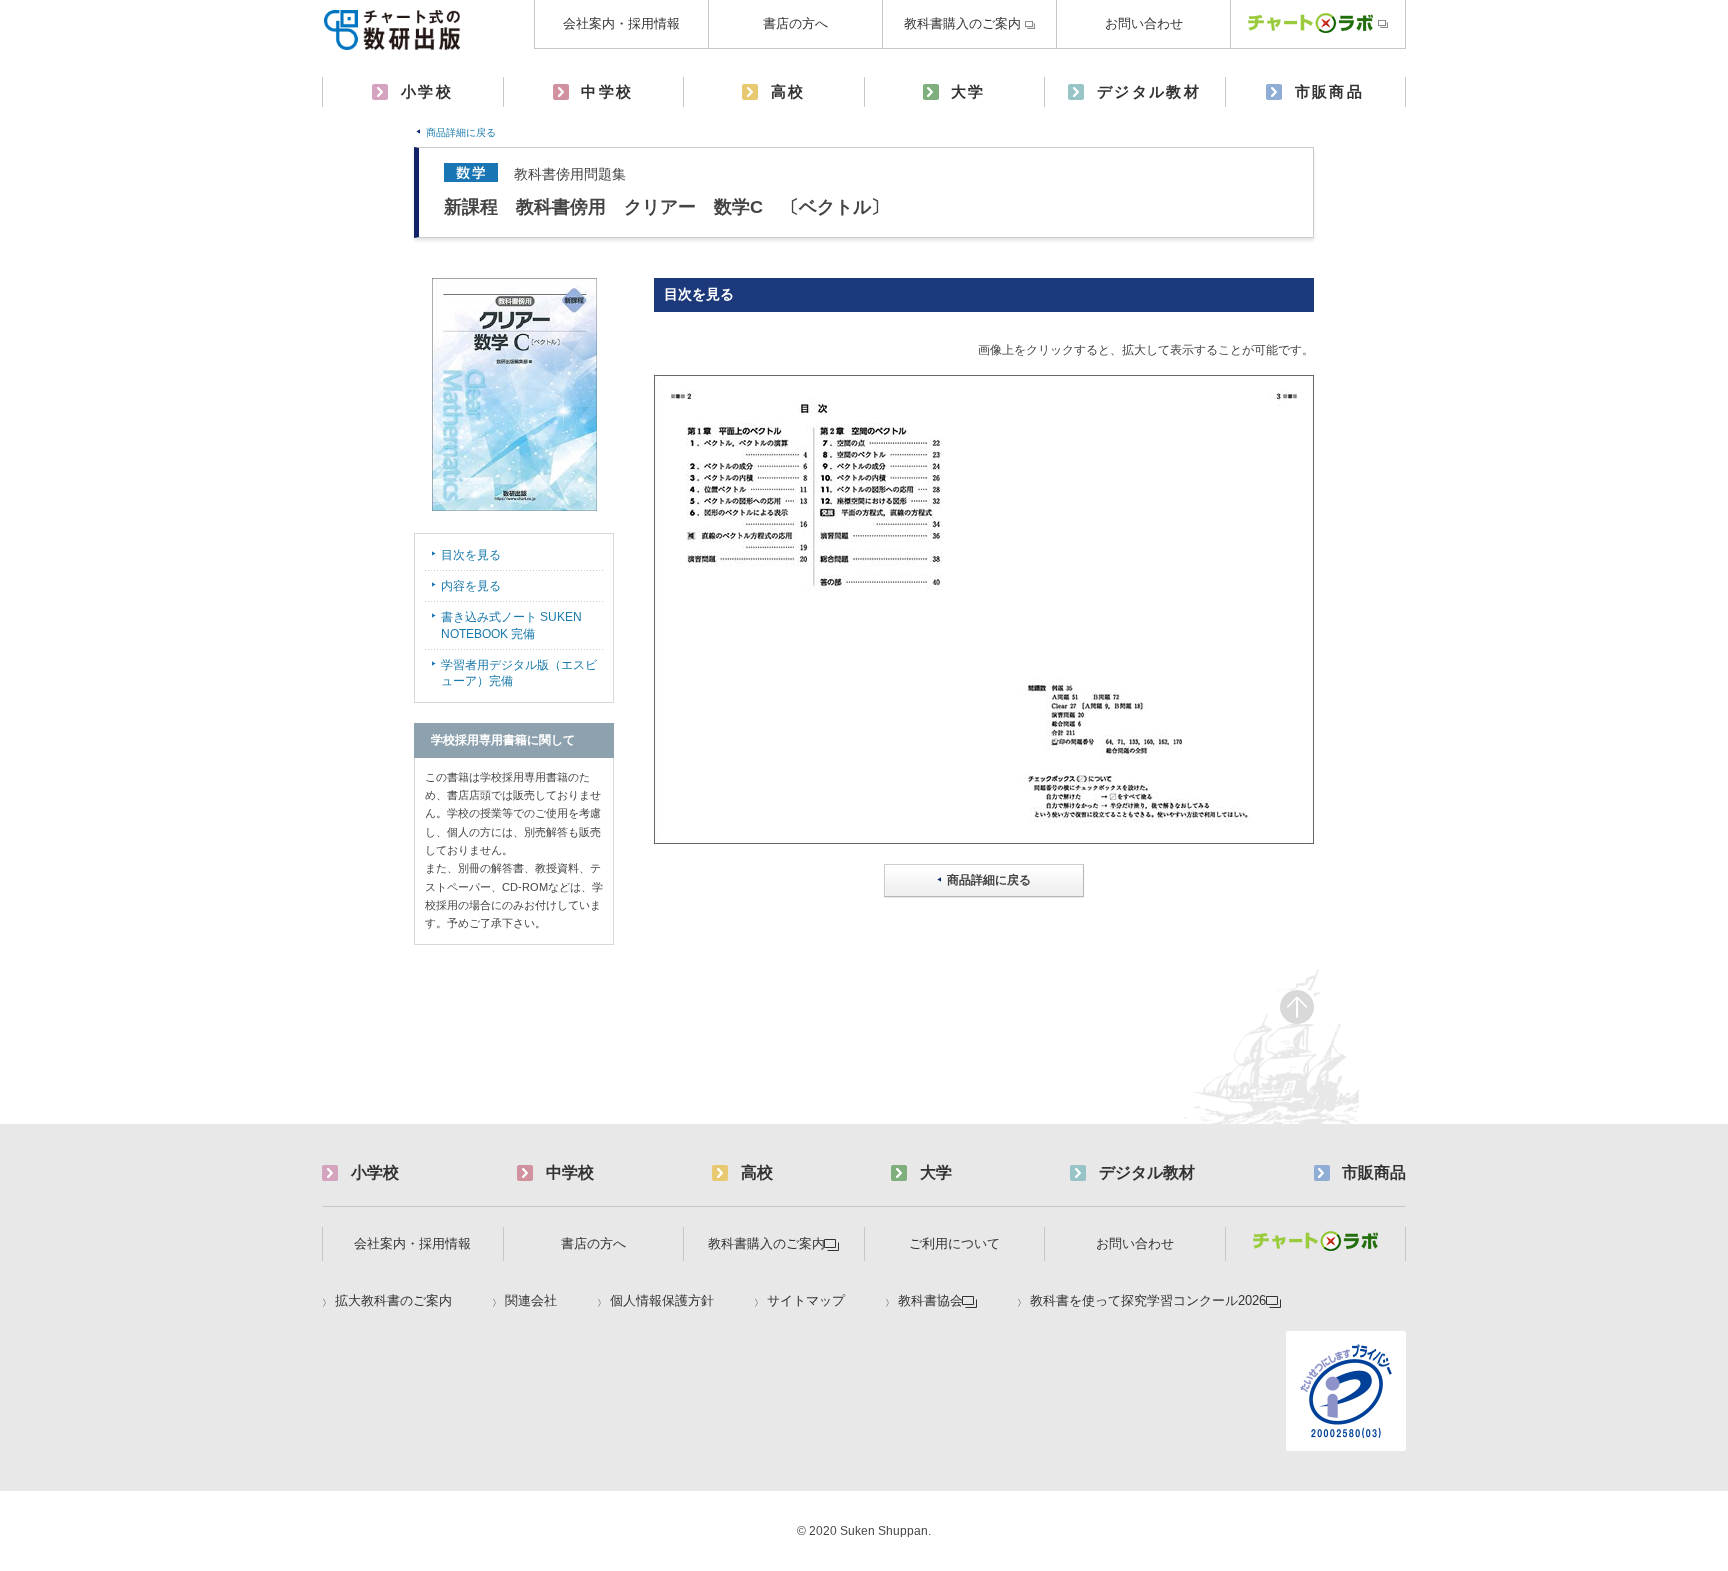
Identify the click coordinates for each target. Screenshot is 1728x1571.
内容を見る (471, 586)
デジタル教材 (1149, 91)
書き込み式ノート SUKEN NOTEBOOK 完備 (511, 625)
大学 (968, 91)
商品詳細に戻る (461, 132)
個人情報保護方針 (662, 1301)
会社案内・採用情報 (621, 23)
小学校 (427, 91)
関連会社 (531, 1301)
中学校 (607, 91)
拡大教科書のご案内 (393, 1301)
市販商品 (1330, 91)
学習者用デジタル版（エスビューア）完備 (519, 673)
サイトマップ (806, 1301)
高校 (788, 91)
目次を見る (471, 555)
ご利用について (954, 1243)
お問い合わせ (1144, 23)
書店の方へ (795, 23)
